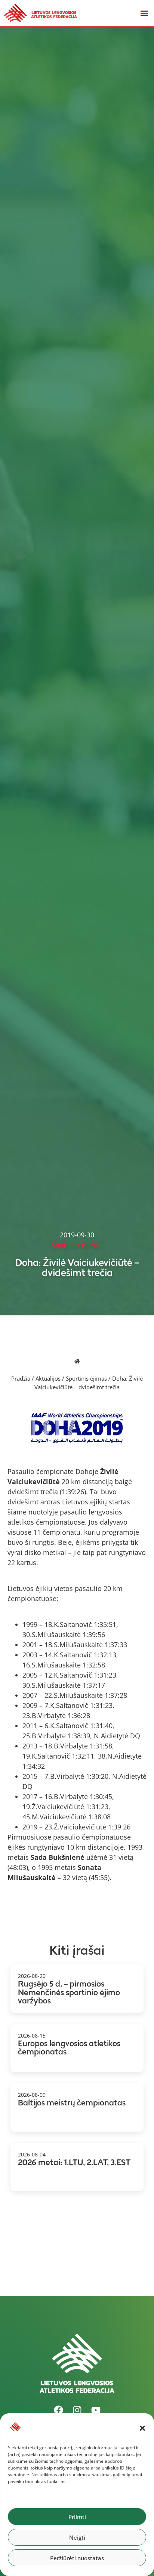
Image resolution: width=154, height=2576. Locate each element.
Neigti (77, 2537)
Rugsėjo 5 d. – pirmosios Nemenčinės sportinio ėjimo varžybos (69, 1992)
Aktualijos (48, 1378)
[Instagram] (77, 2410)
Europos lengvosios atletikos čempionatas (69, 2048)
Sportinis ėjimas (86, 1378)
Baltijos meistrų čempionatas (72, 2103)
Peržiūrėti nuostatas (77, 2558)
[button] (142, 2428)
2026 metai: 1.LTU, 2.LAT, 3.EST (74, 2162)
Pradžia (21, 1378)
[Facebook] (58, 2410)
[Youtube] (96, 2410)
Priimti (77, 2517)
